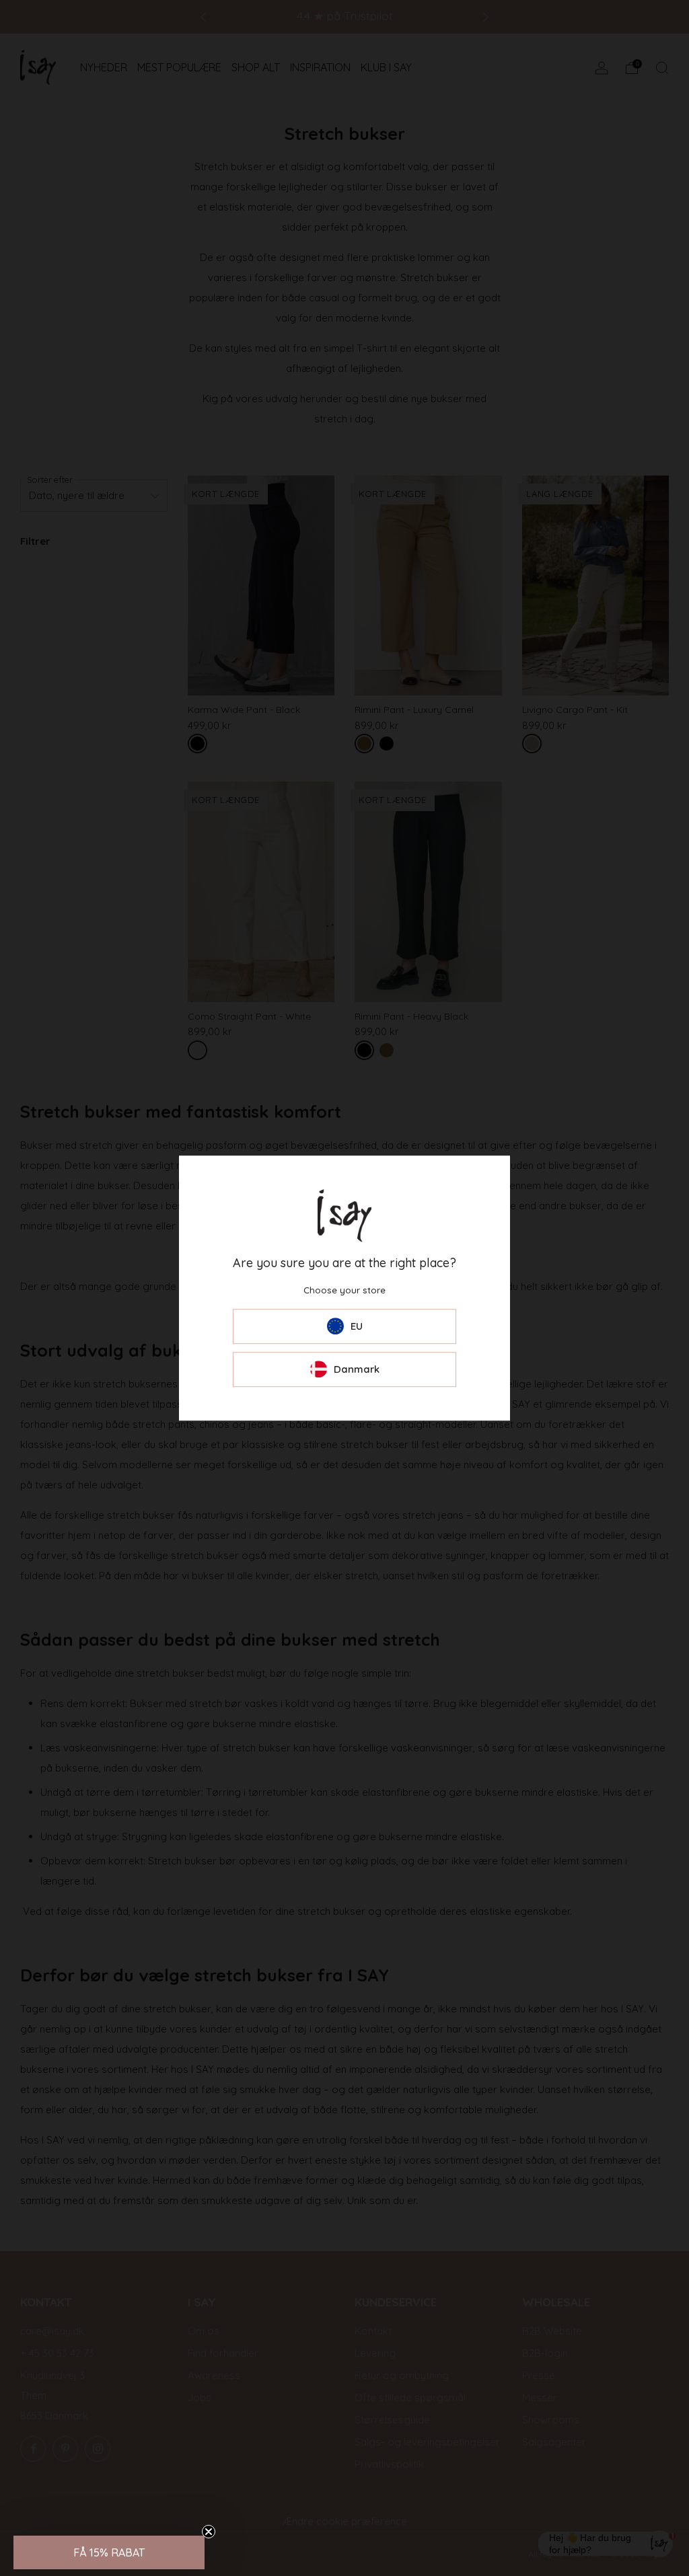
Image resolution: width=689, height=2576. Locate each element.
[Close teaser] (209, 2532)
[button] (109, 2552)
